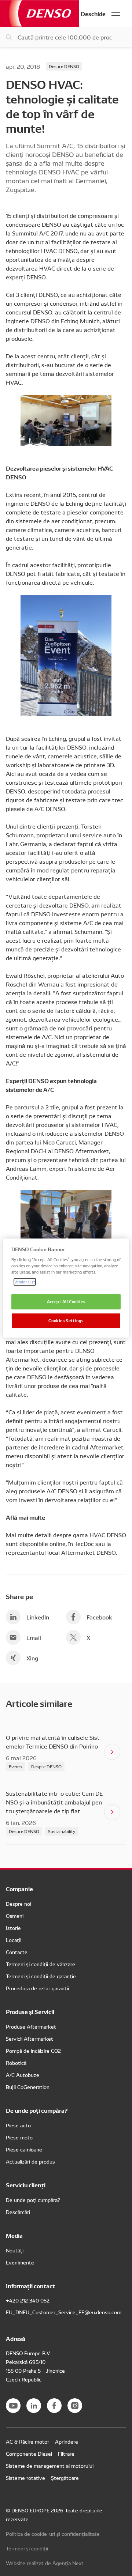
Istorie (13, 1928)
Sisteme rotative (25, 2478)
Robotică (16, 2063)
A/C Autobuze (23, 2075)
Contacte (17, 1952)
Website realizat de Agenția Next (45, 2563)
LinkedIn (38, 1617)
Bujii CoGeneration (28, 2087)
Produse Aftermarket (31, 2026)
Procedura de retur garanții (37, 1988)
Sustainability (62, 1831)
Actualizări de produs (30, 2161)
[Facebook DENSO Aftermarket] (54, 2406)
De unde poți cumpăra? (33, 2200)
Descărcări (18, 2212)
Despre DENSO (64, 66)
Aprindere (67, 2441)
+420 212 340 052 (28, 2300)
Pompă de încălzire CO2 (33, 2051)
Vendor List (25, 1282)
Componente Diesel (29, 2454)
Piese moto (19, 2137)
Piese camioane (24, 2149)
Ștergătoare (65, 2478)
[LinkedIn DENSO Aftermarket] (34, 2406)
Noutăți (15, 2250)
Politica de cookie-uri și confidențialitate (53, 2534)
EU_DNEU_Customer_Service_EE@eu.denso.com (64, 2312)
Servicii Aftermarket (30, 2038)
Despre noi (19, 1904)
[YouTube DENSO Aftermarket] (13, 2406)
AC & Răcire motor (27, 2441)
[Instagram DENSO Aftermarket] (75, 2406)
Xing (32, 1658)
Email (34, 1637)
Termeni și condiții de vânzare (41, 1964)
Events (16, 1766)
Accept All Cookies (66, 1302)
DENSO (40, 13)
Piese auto (18, 2125)
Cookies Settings (66, 1320)
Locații (14, 1940)
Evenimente (20, 2262)
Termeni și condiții (27, 2548)
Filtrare (66, 2454)
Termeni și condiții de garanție (41, 1976)
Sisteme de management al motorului (50, 2466)
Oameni (15, 1916)
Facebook (99, 1617)
